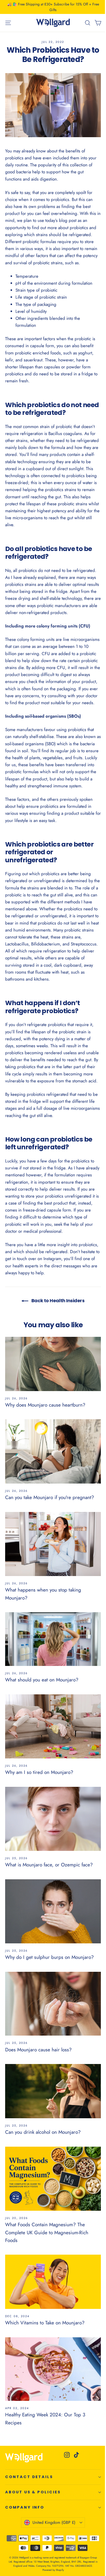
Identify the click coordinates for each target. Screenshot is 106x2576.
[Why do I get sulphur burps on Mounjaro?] (53, 1911)
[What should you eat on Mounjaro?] (53, 1639)
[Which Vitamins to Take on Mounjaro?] (53, 2282)
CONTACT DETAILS (29, 2477)
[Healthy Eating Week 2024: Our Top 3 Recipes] (53, 2369)
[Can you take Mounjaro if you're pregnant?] (53, 1451)
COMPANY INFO (25, 2507)
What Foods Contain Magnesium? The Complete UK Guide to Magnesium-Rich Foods (47, 2232)
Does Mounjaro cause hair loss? (38, 2050)
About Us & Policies (33, 2492)
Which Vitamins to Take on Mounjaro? (45, 2323)
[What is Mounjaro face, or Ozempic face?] (53, 1819)
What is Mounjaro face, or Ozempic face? (49, 1865)
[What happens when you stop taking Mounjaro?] (53, 1544)
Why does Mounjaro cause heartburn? (45, 1405)
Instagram (52, 1259)
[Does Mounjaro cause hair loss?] (53, 2004)
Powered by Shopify (53, 2570)
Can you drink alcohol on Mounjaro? (43, 2132)
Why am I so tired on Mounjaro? (39, 1772)
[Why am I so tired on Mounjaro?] (53, 1726)
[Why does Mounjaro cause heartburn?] (53, 1364)
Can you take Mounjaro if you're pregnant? (50, 1497)
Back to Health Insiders (57, 1301)
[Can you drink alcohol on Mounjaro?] (53, 2091)
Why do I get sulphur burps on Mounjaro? (50, 1957)
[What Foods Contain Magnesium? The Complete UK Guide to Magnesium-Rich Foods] (53, 2179)
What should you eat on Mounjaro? (42, 1680)
